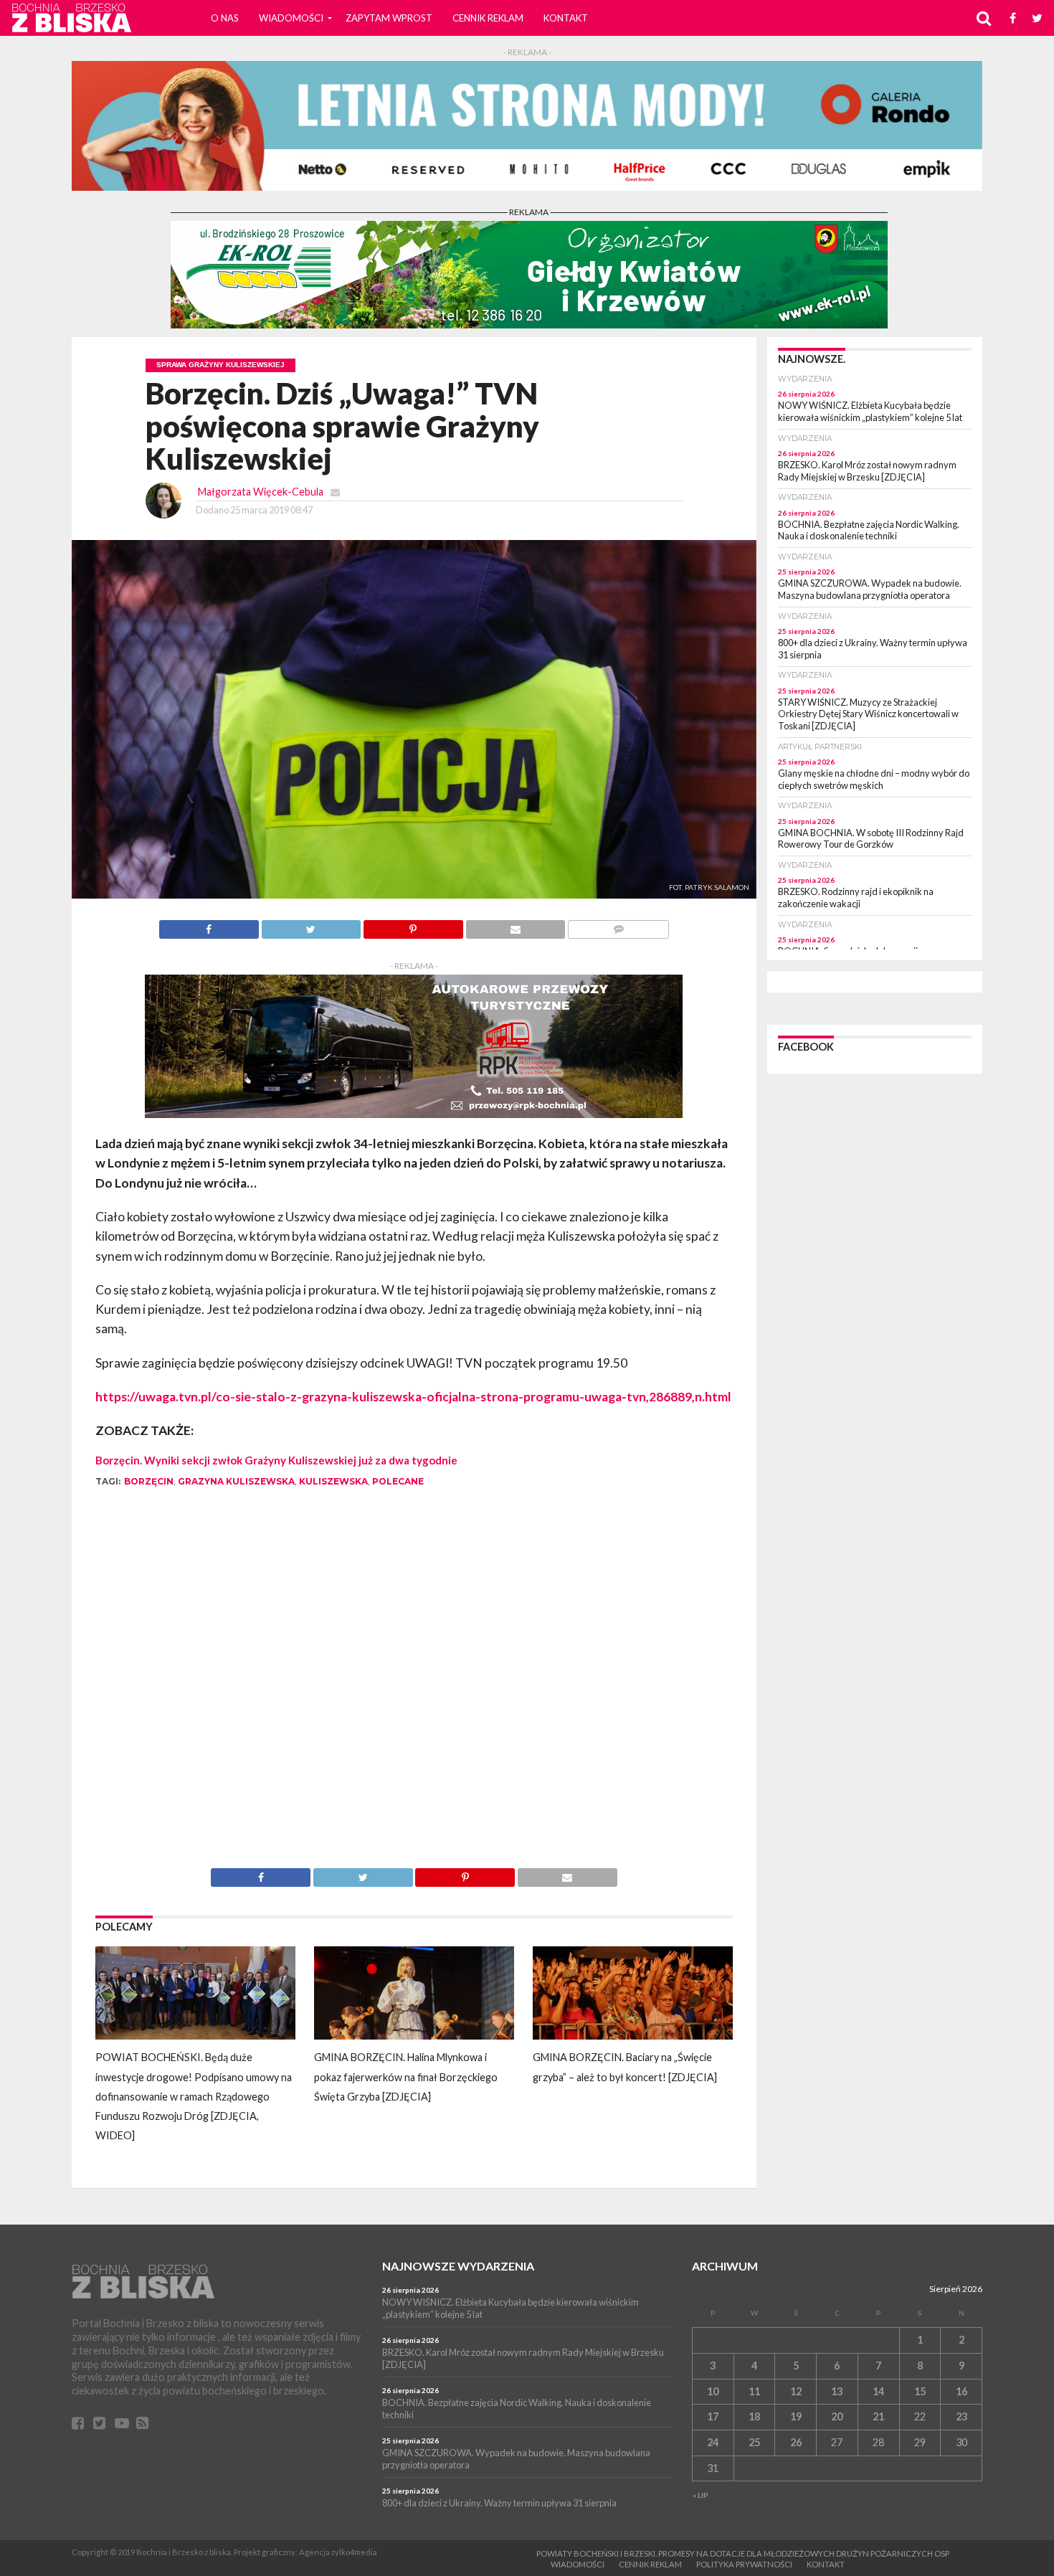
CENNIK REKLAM (488, 18)
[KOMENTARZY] (618, 925)
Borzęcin (149, 1481)
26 (796, 2442)
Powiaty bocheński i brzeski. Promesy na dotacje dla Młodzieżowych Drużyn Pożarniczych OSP (743, 2553)
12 (796, 2391)
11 (754, 2391)
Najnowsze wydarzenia (458, 2266)
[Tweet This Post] (311, 925)
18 (754, 2416)
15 (920, 2391)
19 (796, 2416)
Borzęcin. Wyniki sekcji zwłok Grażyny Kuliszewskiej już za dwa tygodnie (276, 1460)
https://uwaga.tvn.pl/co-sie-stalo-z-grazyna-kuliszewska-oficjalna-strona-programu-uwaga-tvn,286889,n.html (413, 1397)
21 (878, 2416)
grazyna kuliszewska (236, 1481)
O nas (225, 18)
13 (837, 2391)
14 (878, 2391)
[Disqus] (414, 1687)
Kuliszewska (333, 1481)
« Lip (701, 2495)
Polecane (398, 1481)
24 (713, 2442)
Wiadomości (291, 18)
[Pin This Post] (413, 925)
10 (713, 2391)
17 (713, 2416)
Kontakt (566, 18)
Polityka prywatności (744, 2564)
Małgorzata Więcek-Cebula (261, 492)
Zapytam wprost (389, 18)
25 (754, 2442)
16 (962, 2391)
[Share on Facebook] (209, 925)
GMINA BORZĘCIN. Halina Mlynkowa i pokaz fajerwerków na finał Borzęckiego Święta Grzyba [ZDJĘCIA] (406, 2077)
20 (837, 2416)
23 (962, 2416)
